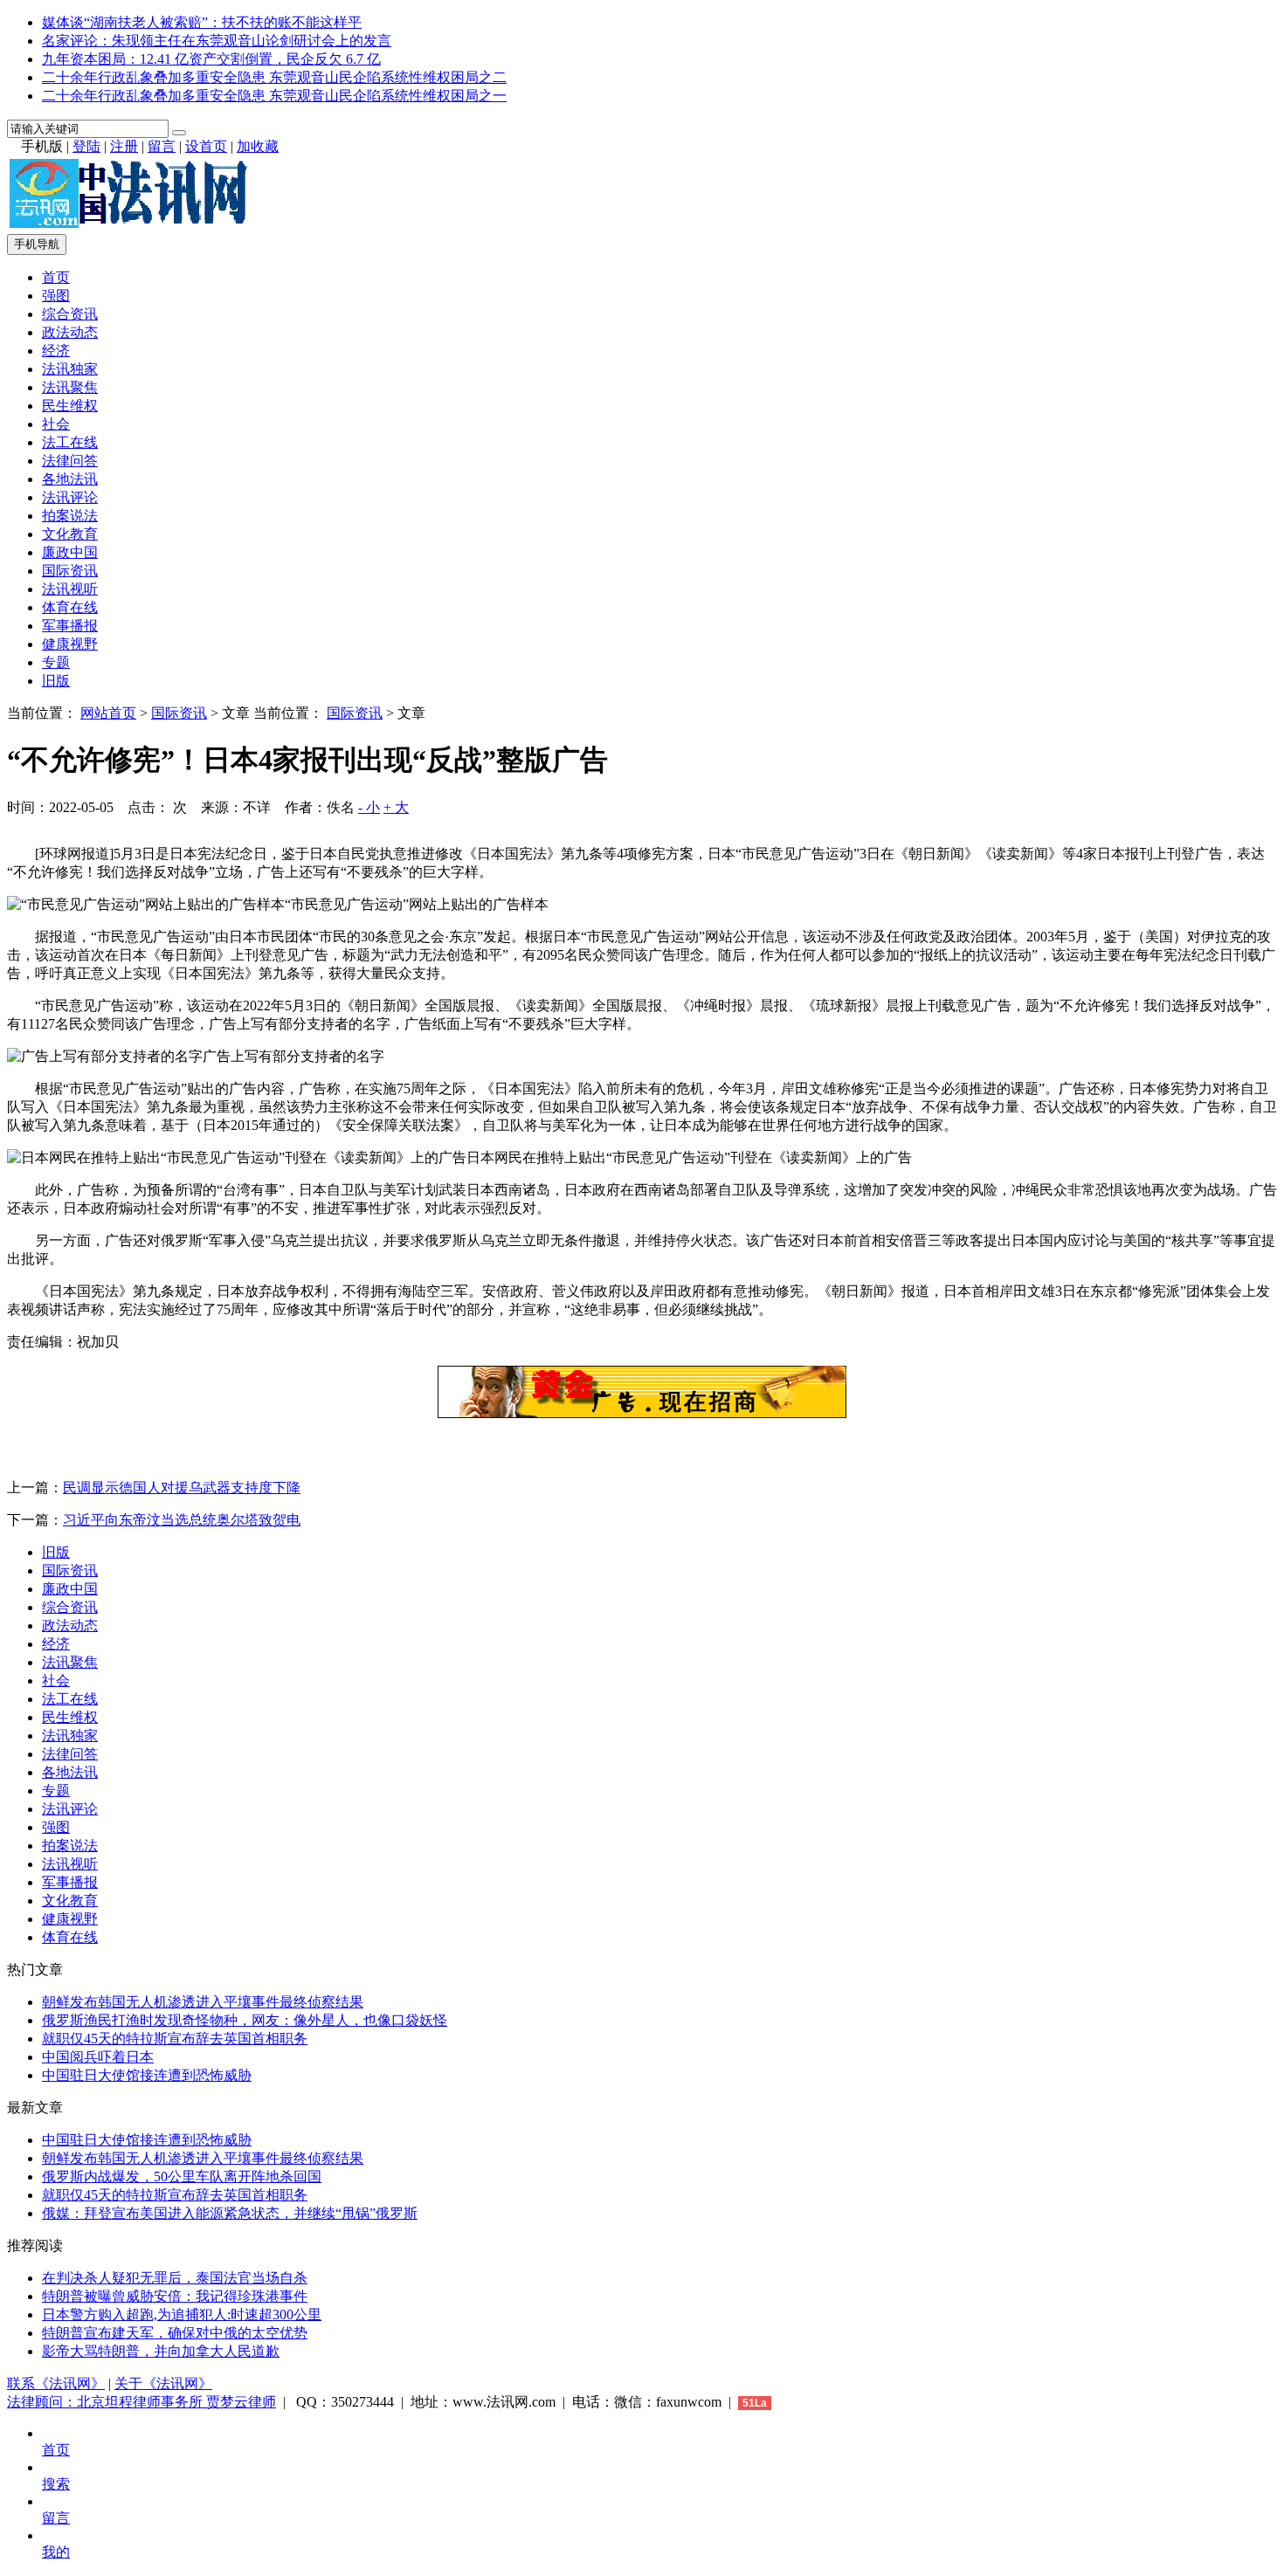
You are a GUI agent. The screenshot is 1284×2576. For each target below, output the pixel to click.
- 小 (369, 807)
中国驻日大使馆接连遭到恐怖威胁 (147, 2075)
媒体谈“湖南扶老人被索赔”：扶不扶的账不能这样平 (202, 22)
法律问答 (70, 461)
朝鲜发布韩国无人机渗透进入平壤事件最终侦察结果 (203, 2002)
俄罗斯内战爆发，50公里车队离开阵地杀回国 (182, 2177)
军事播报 (70, 626)
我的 (56, 2552)
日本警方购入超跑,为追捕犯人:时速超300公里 (182, 2314)
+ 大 (396, 807)
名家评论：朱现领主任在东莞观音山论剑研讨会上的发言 (217, 41)
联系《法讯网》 (56, 2383)
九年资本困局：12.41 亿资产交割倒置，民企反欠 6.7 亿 (211, 59)
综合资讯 (70, 314)
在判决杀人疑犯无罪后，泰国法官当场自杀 (175, 2278)
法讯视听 (70, 589)
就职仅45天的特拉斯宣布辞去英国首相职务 (175, 2039)
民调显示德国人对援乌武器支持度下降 (182, 1488)
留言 (162, 146)
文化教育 (70, 534)
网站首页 (108, 713)
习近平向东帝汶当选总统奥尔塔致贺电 (182, 1520)
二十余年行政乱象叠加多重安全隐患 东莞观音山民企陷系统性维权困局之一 (274, 96)
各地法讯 (70, 479)
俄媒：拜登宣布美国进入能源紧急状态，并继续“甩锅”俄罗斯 (230, 2213)
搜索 (56, 2484)
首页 (56, 277)
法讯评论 (70, 497)
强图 (56, 296)
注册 (124, 146)
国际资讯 (70, 571)
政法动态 (70, 332)
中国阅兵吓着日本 (98, 2057)
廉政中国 (70, 552)
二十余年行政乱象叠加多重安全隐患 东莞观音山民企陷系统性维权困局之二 (274, 77)
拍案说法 (70, 516)
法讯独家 (70, 369)
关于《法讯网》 (163, 2383)
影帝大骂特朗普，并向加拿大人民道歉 (161, 2351)
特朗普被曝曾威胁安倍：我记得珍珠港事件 (175, 2296)
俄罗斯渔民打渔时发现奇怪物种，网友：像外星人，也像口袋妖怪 (245, 2020)
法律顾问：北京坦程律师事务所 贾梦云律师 (142, 2402)
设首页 (206, 146)
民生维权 (70, 406)
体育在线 (70, 607)
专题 (56, 662)
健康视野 (70, 644)
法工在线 (70, 442)
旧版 (56, 681)
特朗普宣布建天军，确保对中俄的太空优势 (175, 2333)
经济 (56, 351)
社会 (56, 424)
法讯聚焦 (70, 387)
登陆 (86, 146)
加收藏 (258, 146)
